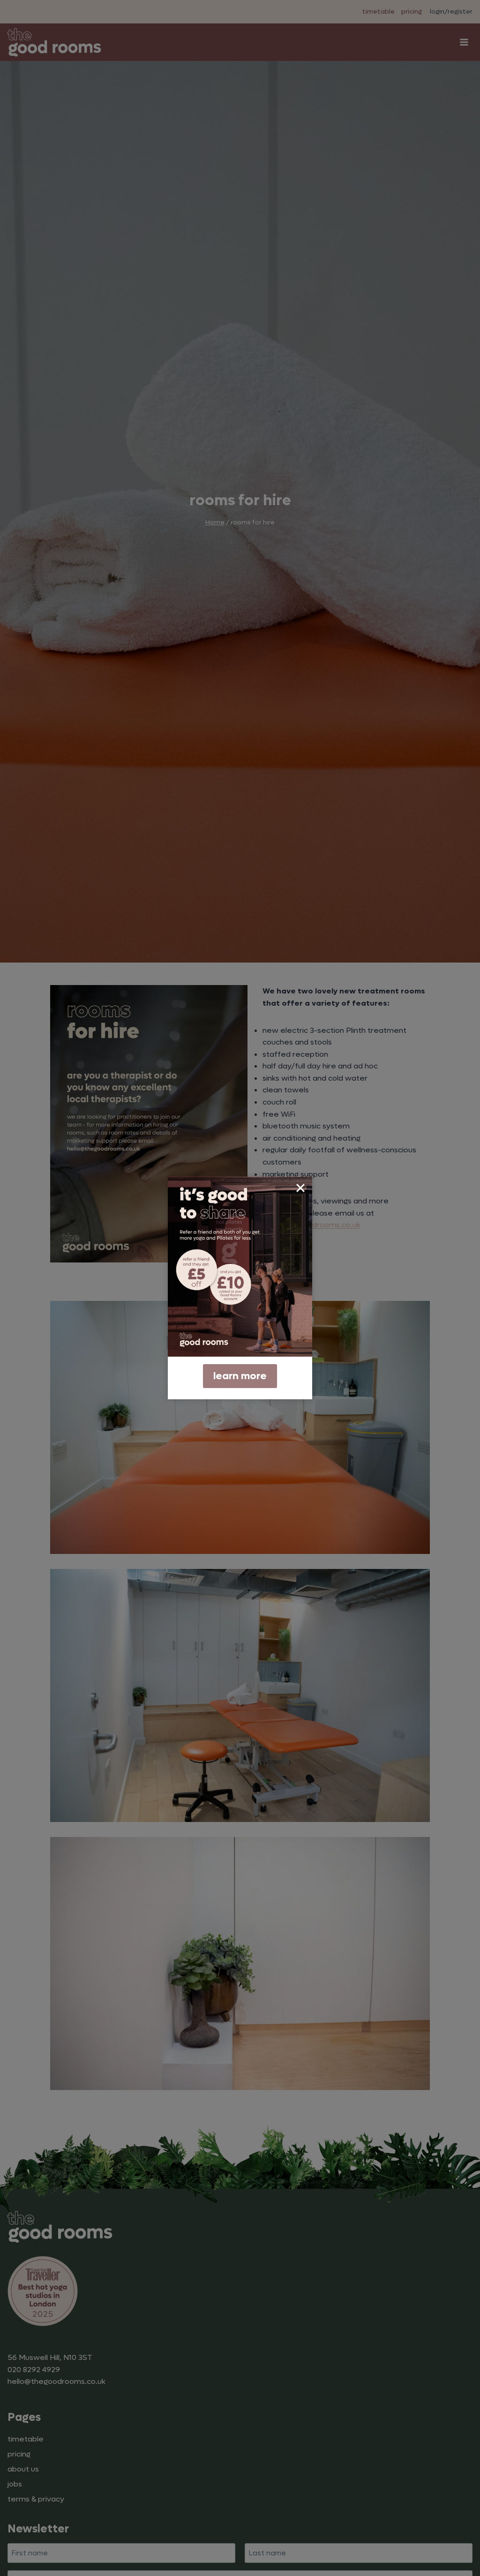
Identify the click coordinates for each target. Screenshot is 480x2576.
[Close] (300, 1188)
